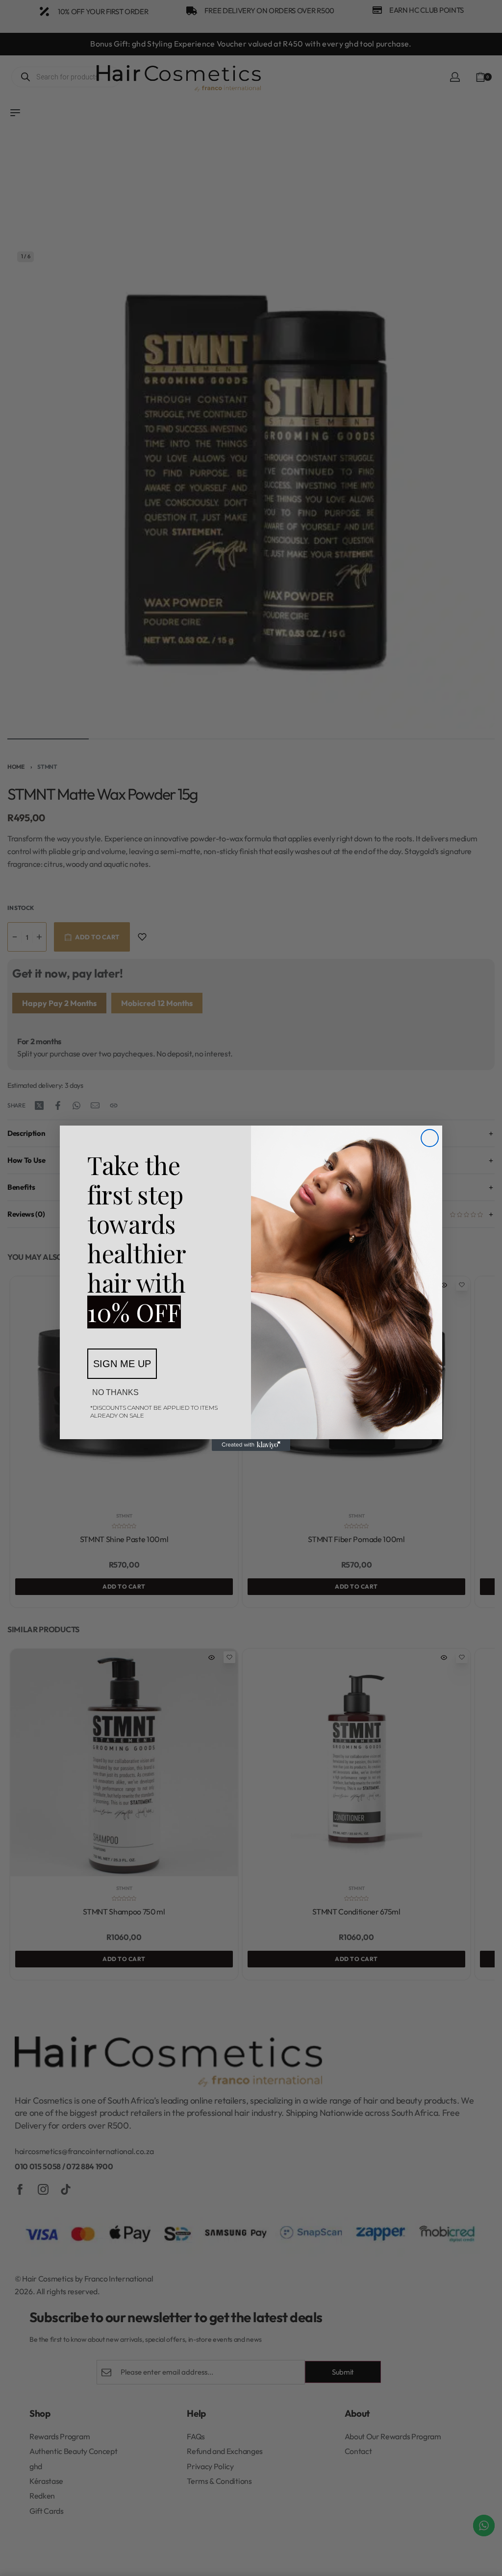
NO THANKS (115, 1392)
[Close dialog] (430, 1138)
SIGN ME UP (122, 1364)
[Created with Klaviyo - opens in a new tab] (251, 1445)
